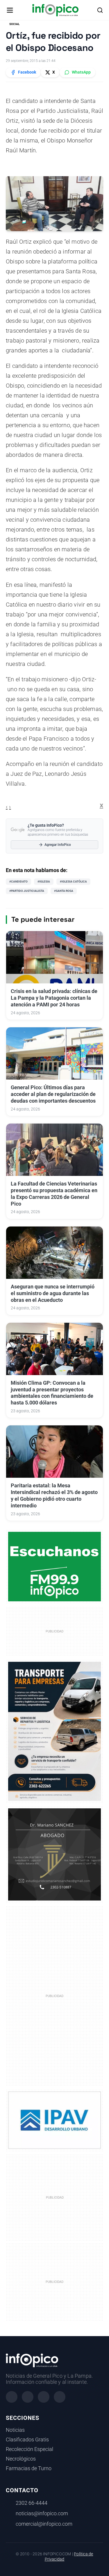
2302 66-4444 (32, 2503)
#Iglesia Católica (73, 881)
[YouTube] (60, 2397)
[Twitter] (44, 2397)
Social (14, 24)
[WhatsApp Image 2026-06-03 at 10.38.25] (54, 1731)
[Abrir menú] (10, 10)
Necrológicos (21, 2459)
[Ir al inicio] (55, 10)
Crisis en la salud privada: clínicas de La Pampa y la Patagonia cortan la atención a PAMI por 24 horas (54, 998)
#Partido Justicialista (27, 891)
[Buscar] (100, 10)
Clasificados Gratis (27, 2440)
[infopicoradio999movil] (54, 1566)
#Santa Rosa (64, 891)
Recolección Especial (30, 2449)
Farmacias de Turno (29, 2468)
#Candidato (18, 881)
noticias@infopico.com (42, 2513)
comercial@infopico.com (44, 2524)
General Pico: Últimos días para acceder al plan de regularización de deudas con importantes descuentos (53, 1094)
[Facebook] (12, 2397)
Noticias (15, 2430)
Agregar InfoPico (58, 845)
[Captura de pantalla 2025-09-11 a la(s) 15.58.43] (54, 1854)
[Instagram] (28, 2397)
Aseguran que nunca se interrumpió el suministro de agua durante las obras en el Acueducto (53, 1293)
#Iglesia (44, 881)
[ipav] (54, 2120)
